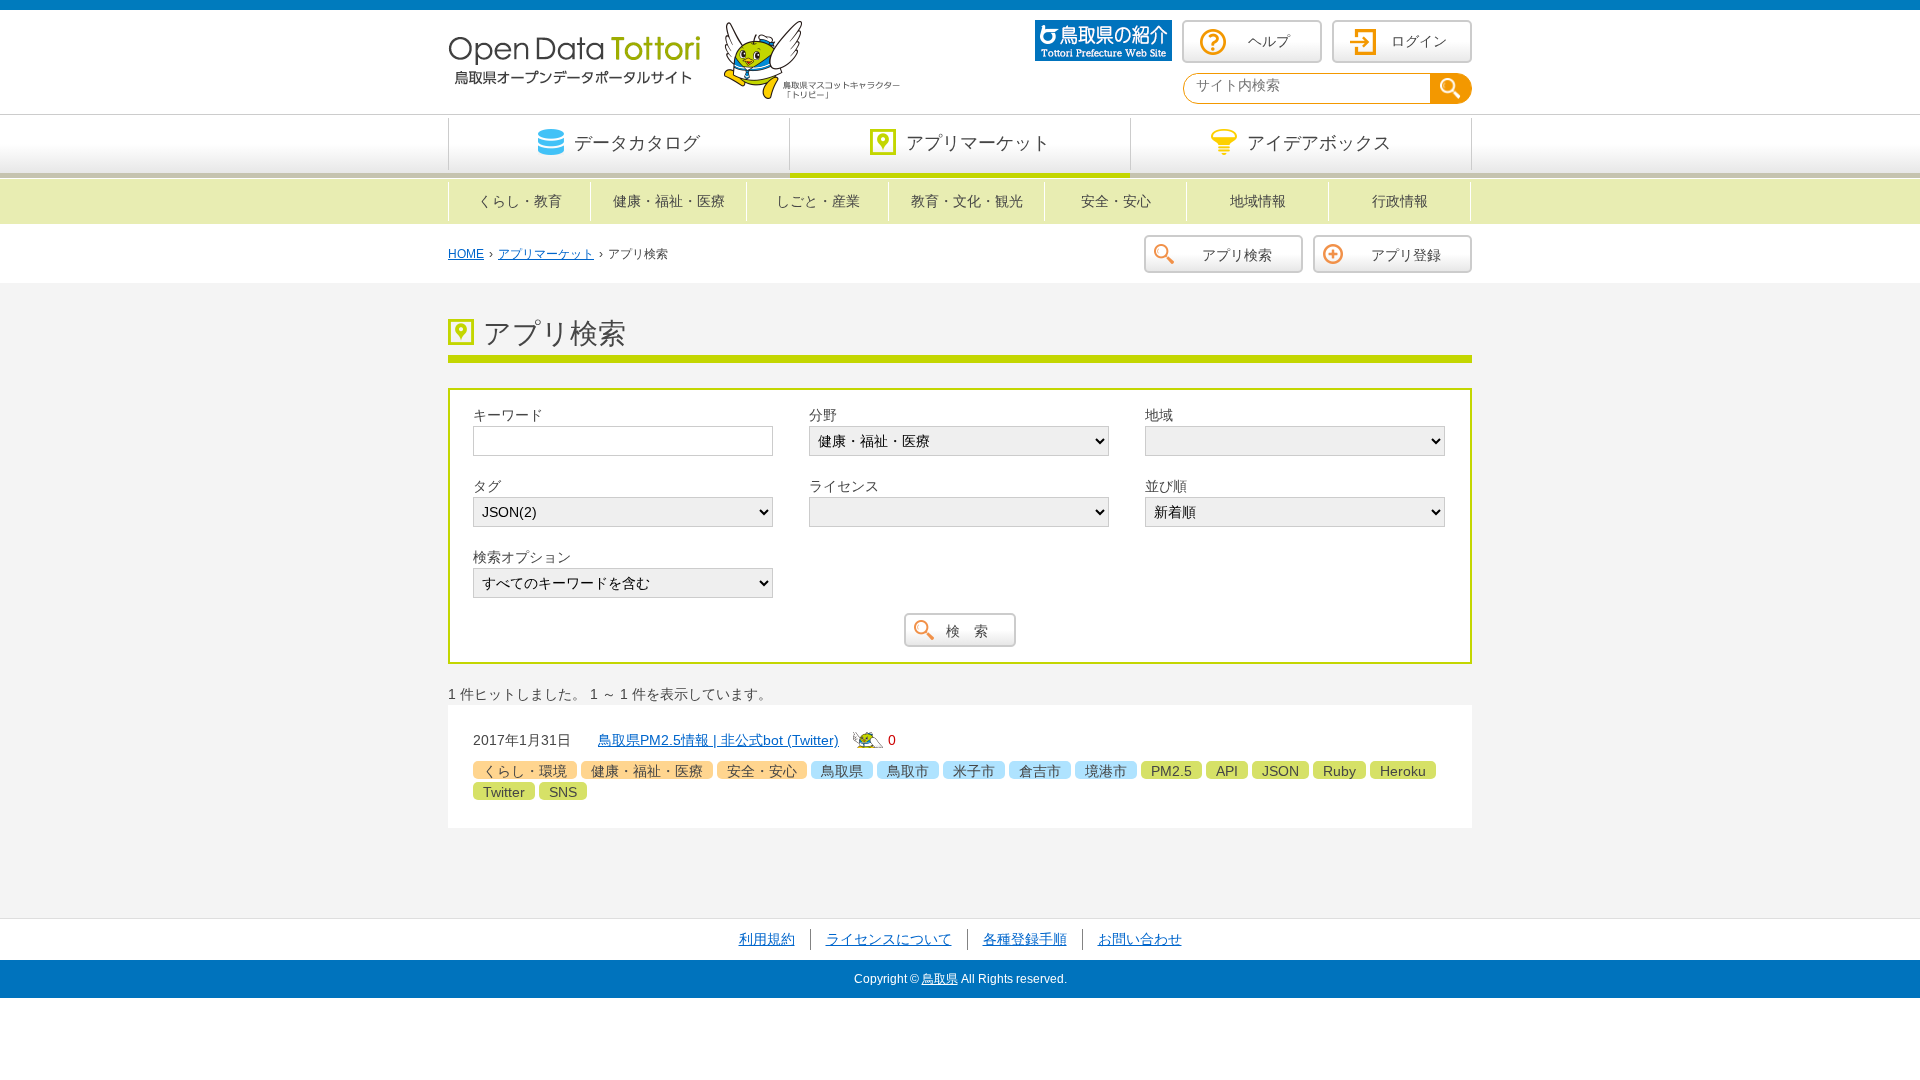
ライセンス (844, 486)
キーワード (508, 415)
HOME (466, 254)
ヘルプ (1269, 41)
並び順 (1166, 486)
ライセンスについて (889, 939)
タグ (487, 486)
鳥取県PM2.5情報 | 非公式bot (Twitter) (718, 740)
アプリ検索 (1237, 255)
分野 (823, 415)
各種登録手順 (1025, 939)
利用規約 (767, 939)
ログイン (1419, 41)
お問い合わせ (1140, 939)
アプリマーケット (546, 254)
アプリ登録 (1406, 255)
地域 (1159, 415)
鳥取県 (940, 979)
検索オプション (522, 557)
